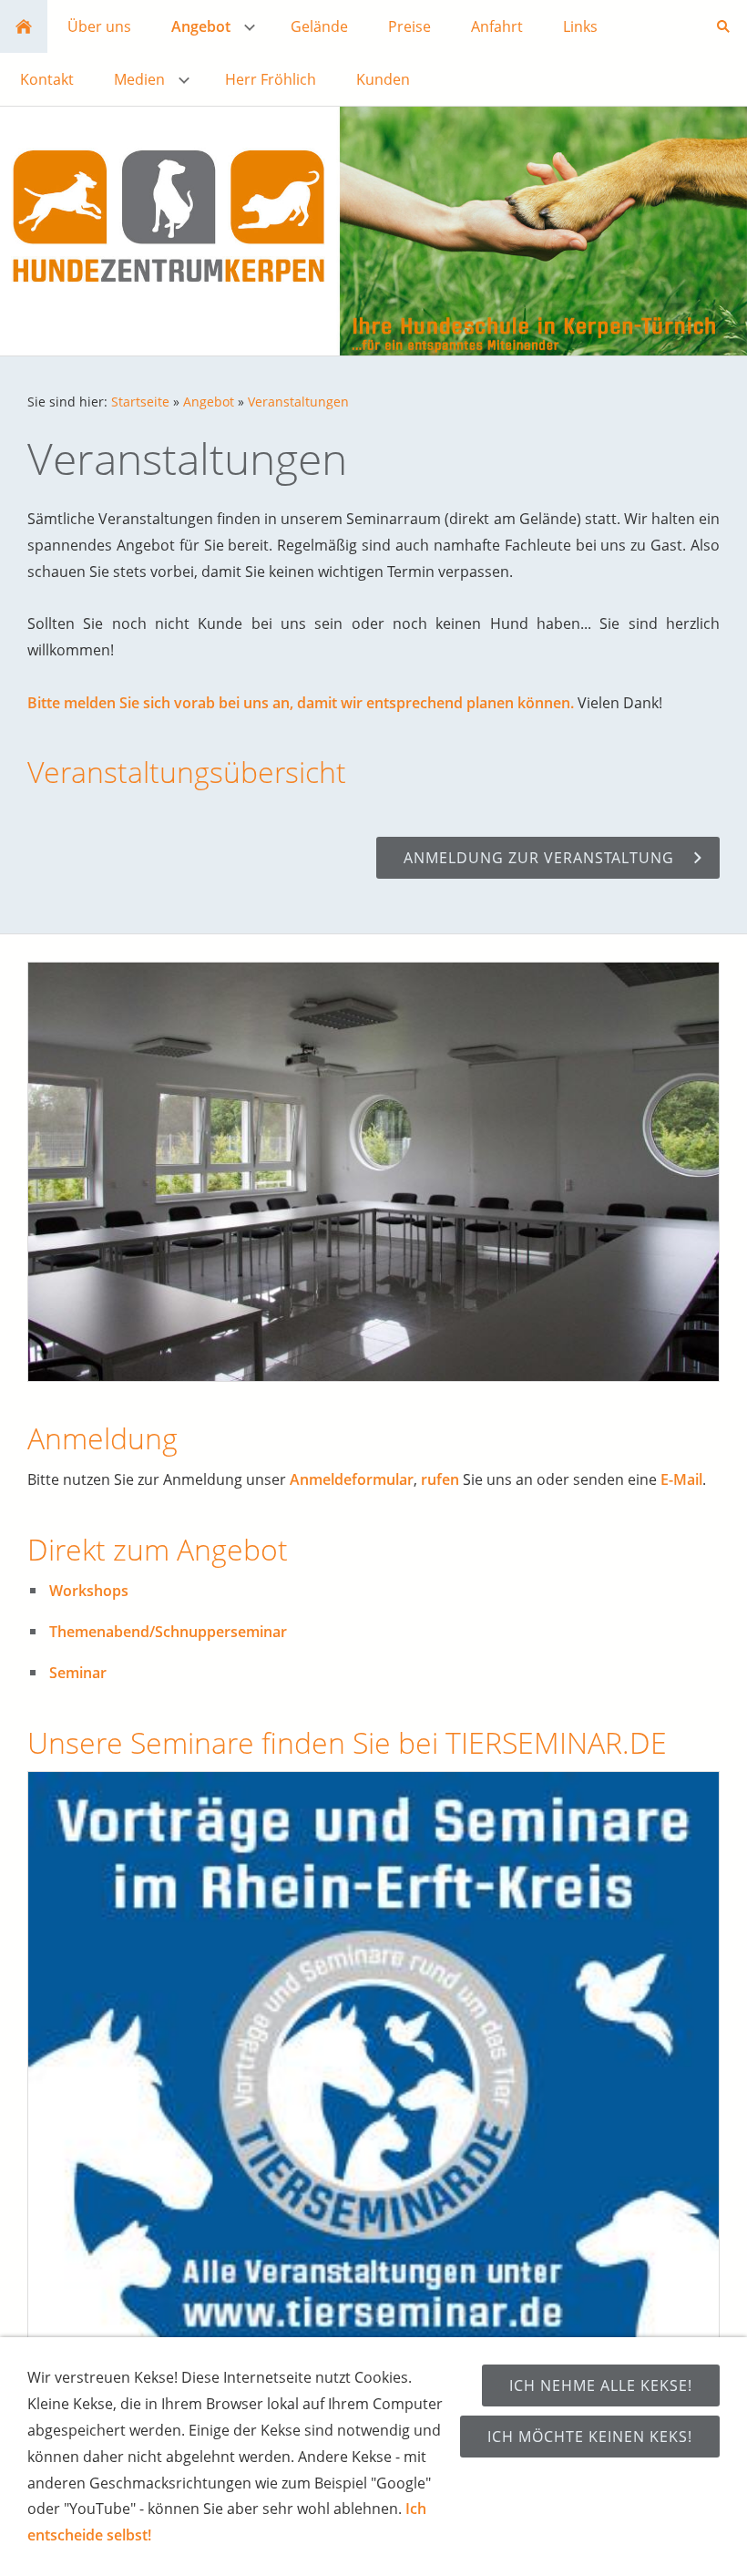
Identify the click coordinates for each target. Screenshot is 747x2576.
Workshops (89, 1591)
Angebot (209, 402)
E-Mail (681, 1479)
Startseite (140, 402)
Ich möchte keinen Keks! (590, 2437)
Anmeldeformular (352, 1479)
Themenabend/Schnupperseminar (168, 1632)
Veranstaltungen (298, 402)
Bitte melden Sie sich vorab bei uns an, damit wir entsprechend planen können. (301, 703)
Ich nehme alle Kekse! (601, 2385)
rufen (440, 1479)
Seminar (78, 1673)
